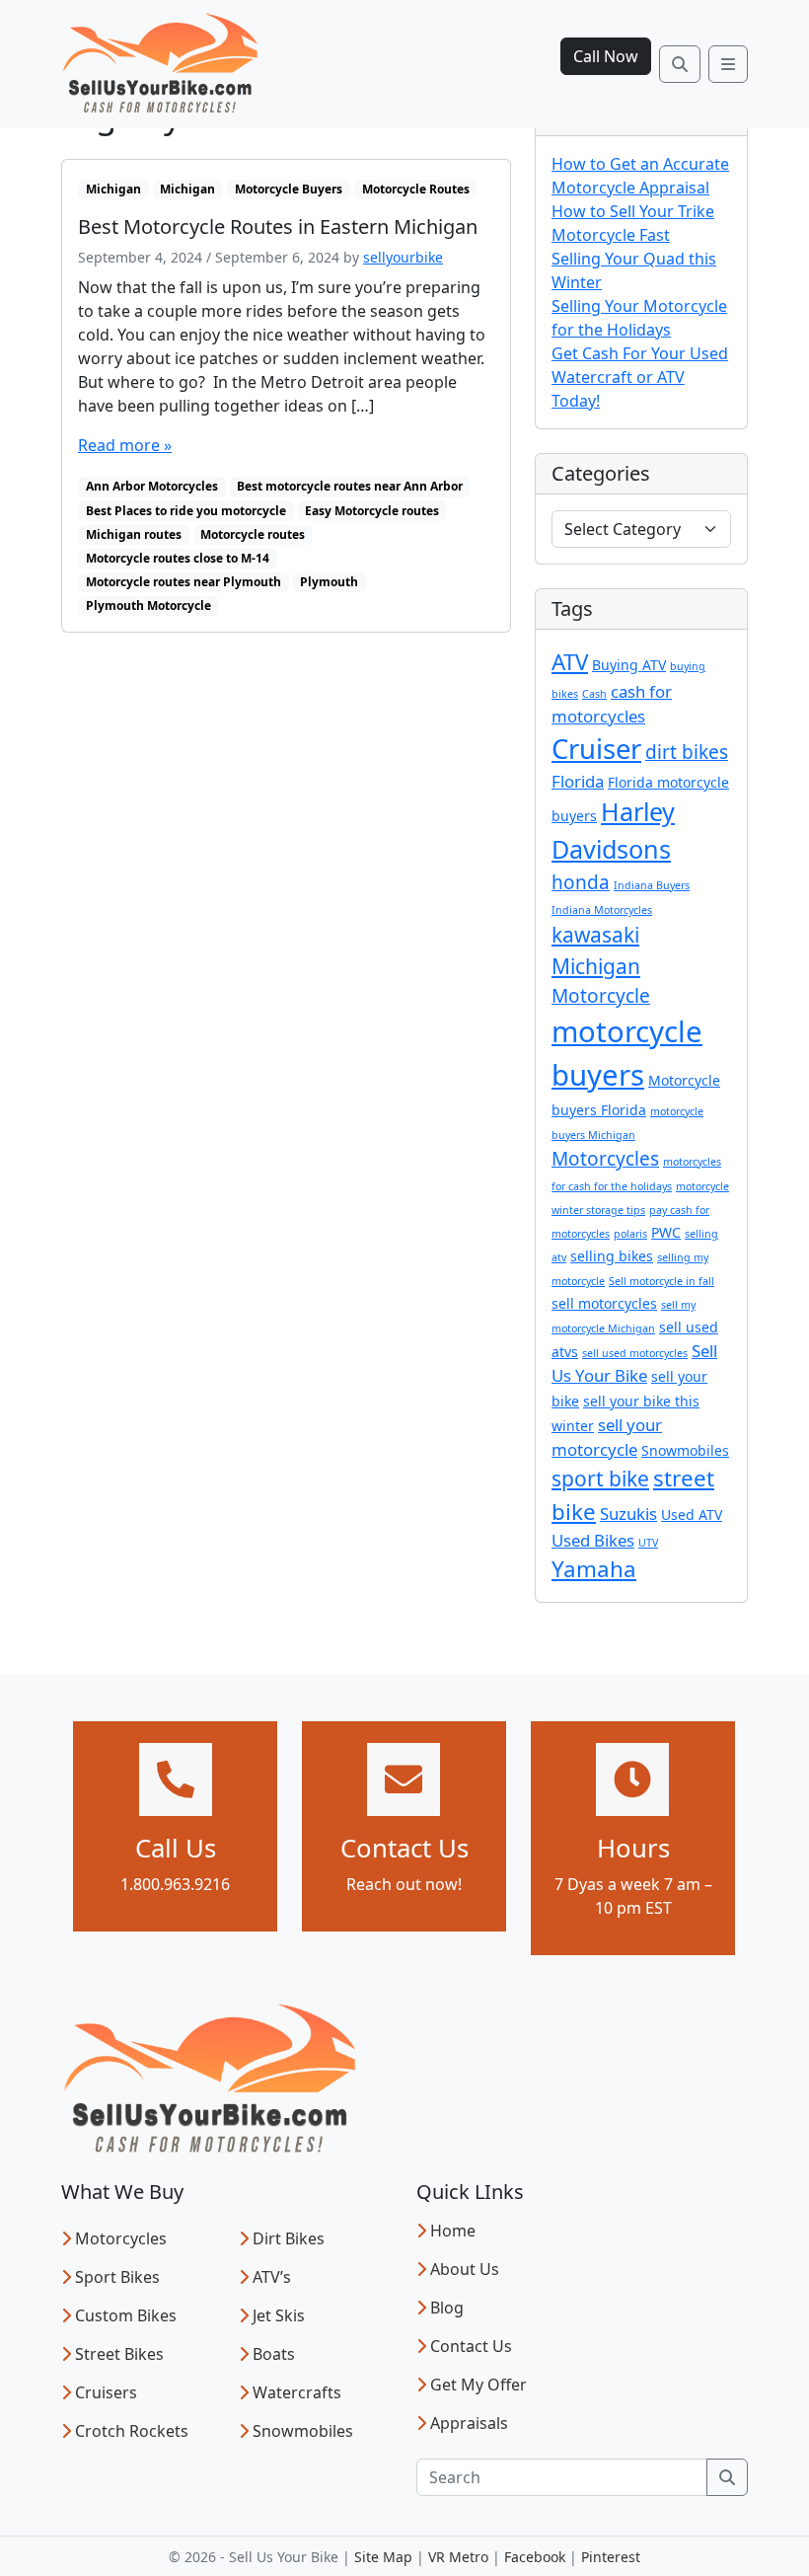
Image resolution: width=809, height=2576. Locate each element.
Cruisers (106, 2392)
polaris (630, 1234)
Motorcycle (601, 996)
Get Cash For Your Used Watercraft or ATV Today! (640, 377)
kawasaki (595, 935)
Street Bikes (119, 2354)
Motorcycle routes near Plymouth (184, 582)
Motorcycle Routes (416, 189)
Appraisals (469, 2423)
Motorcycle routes (253, 534)
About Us (465, 2269)
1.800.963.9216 (175, 1884)
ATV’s (272, 2277)
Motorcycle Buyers (289, 189)
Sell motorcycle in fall (662, 1281)
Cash (594, 694)
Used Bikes (593, 1540)
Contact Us (471, 2346)
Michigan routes (134, 534)
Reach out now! (404, 1884)
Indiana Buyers (652, 885)
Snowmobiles (685, 1450)
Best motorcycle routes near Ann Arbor (350, 486)
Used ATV (692, 1515)
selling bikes (612, 1256)
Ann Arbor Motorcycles (152, 486)
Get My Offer (478, 2385)
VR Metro (458, 2557)
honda (581, 882)
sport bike (600, 1478)
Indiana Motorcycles (602, 910)
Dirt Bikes (289, 2238)
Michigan (113, 189)
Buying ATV (629, 665)
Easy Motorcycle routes (372, 511)
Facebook (535, 2557)
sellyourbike (403, 257)
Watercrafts (297, 2392)
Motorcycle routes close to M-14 (178, 558)
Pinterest (611, 2557)
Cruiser (596, 749)
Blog (447, 2308)
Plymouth (329, 582)
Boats (274, 2354)
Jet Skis (279, 2315)
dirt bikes (687, 752)
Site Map (383, 2557)
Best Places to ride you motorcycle (186, 511)
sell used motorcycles (635, 1353)
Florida (578, 781)
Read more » (125, 445)
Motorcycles (605, 1159)
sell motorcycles (604, 1303)
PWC (666, 1232)
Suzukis (628, 1514)
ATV (570, 662)
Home (453, 2231)
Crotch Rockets (132, 2431)
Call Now (606, 56)
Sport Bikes (117, 2277)
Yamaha (594, 1569)
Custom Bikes (126, 2315)
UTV (648, 1543)
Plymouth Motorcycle (148, 606)
